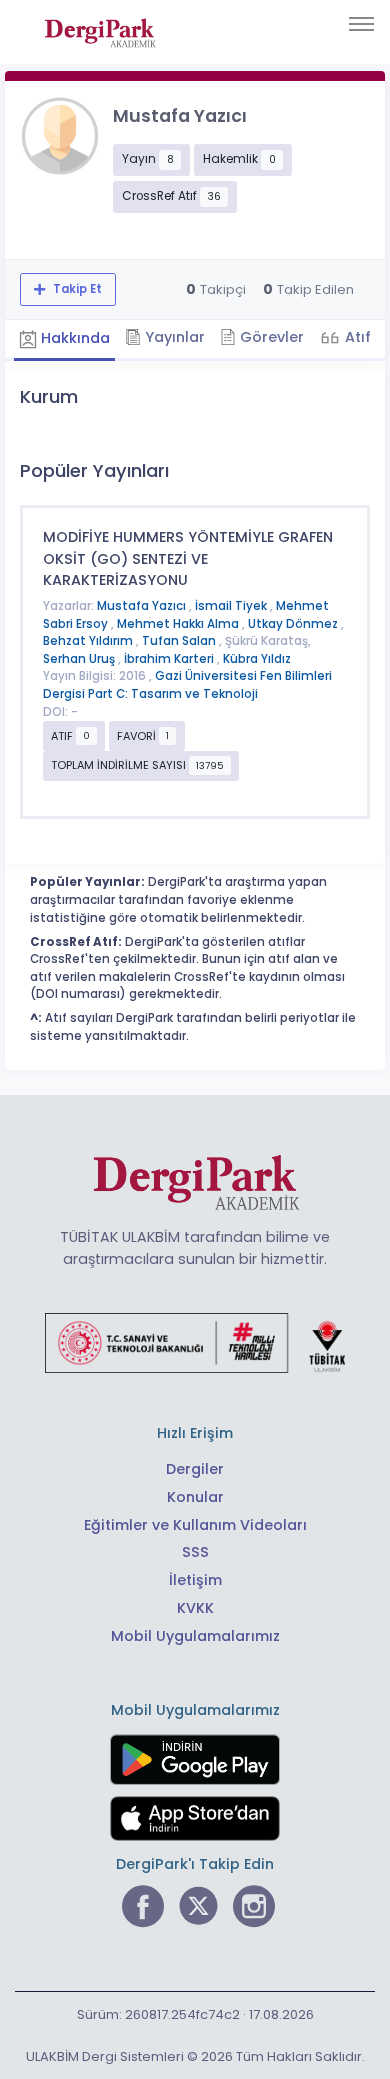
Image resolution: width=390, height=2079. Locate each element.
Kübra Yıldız (257, 659)
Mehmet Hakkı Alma (179, 624)
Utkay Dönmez (294, 624)
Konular (195, 1497)
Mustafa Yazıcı (143, 606)
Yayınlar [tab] (173, 337)
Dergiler (195, 1469)
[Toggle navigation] (361, 24)
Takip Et (76, 289)
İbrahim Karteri (170, 659)
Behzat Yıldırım (89, 641)
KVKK (195, 1608)
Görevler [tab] (270, 337)
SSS (195, 1552)
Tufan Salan (180, 641)
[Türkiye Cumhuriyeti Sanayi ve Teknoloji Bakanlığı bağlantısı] (195, 1342)
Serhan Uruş (80, 659)
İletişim (195, 1580)
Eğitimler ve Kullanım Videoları (195, 1525)
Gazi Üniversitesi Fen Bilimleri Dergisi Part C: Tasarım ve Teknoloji (187, 685)
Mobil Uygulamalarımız (195, 1636)
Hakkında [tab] (73, 338)
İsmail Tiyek (232, 606)
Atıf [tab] (356, 337)
